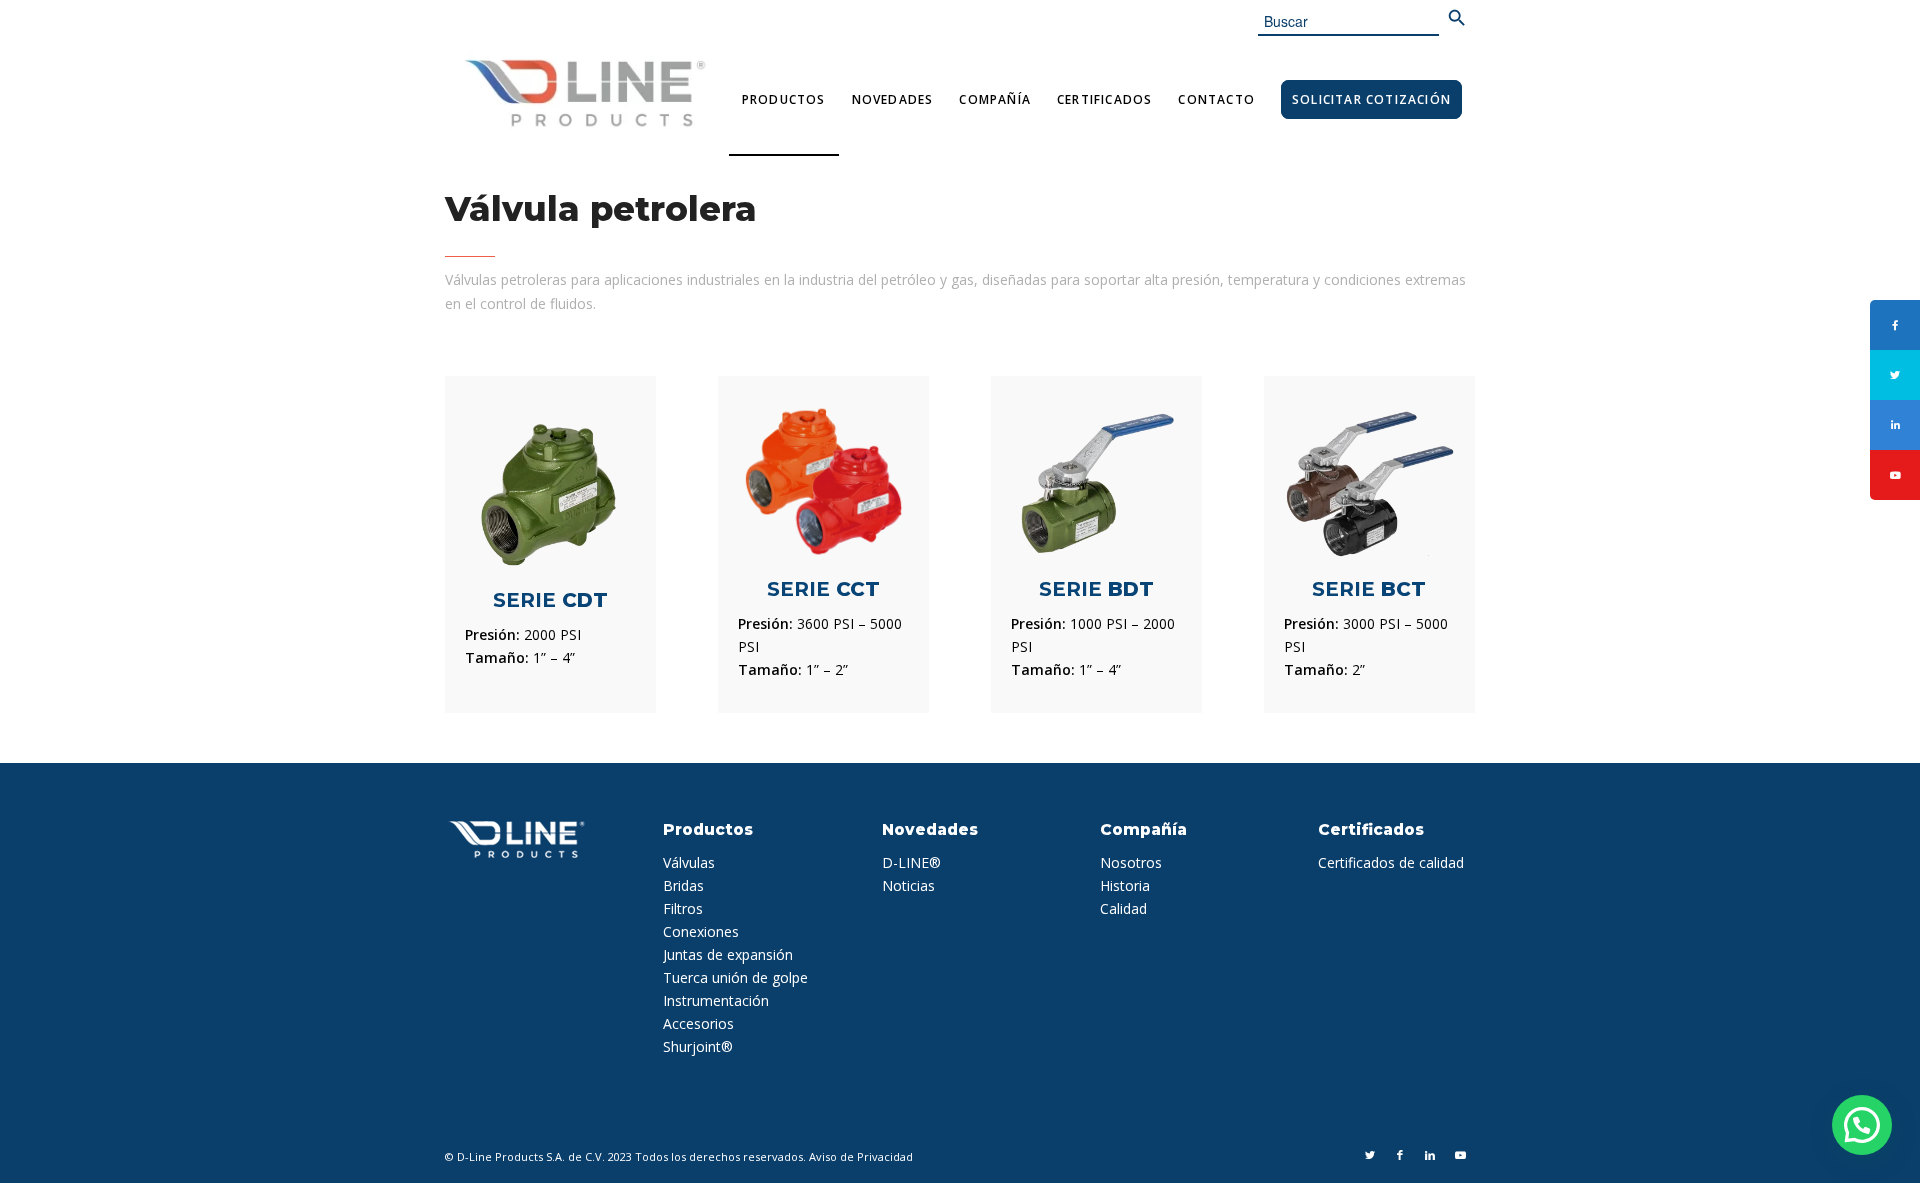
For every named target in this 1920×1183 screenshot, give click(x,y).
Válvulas (689, 862)
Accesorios (698, 1023)
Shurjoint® (698, 1046)
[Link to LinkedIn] (1430, 1155)
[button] (1862, 1125)
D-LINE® (911, 862)
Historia (1125, 885)
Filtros (683, 908)
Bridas (683, 885)
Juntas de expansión (728, 954)
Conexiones (701, 931)
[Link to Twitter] (1370, 1155)
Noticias (908, 885)
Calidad (1123, 908)
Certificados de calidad (1391, 862)
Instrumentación (716, 1000)
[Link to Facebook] (1400, 1155)
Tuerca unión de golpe (735, 977)
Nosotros (1131, 862)
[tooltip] (1895, 325)
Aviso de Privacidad (861, 1156)
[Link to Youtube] (1460, 1155)
